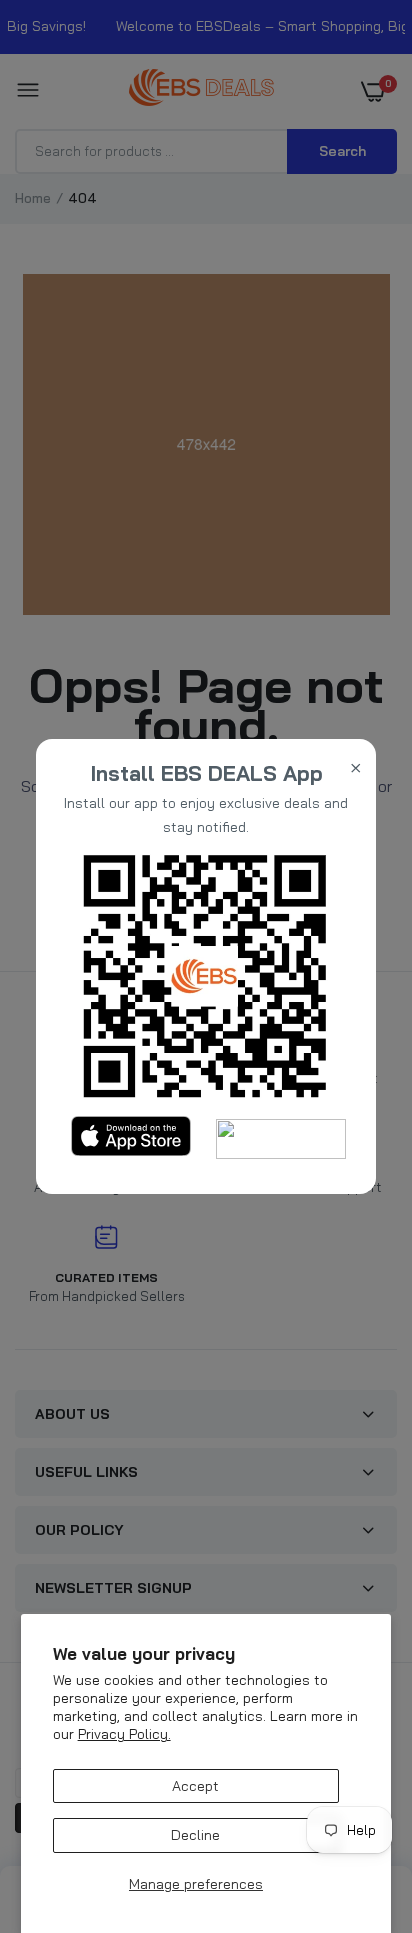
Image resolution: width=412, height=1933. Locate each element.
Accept (195, 1786)
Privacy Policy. (124, 1734)
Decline (195, 1835)
